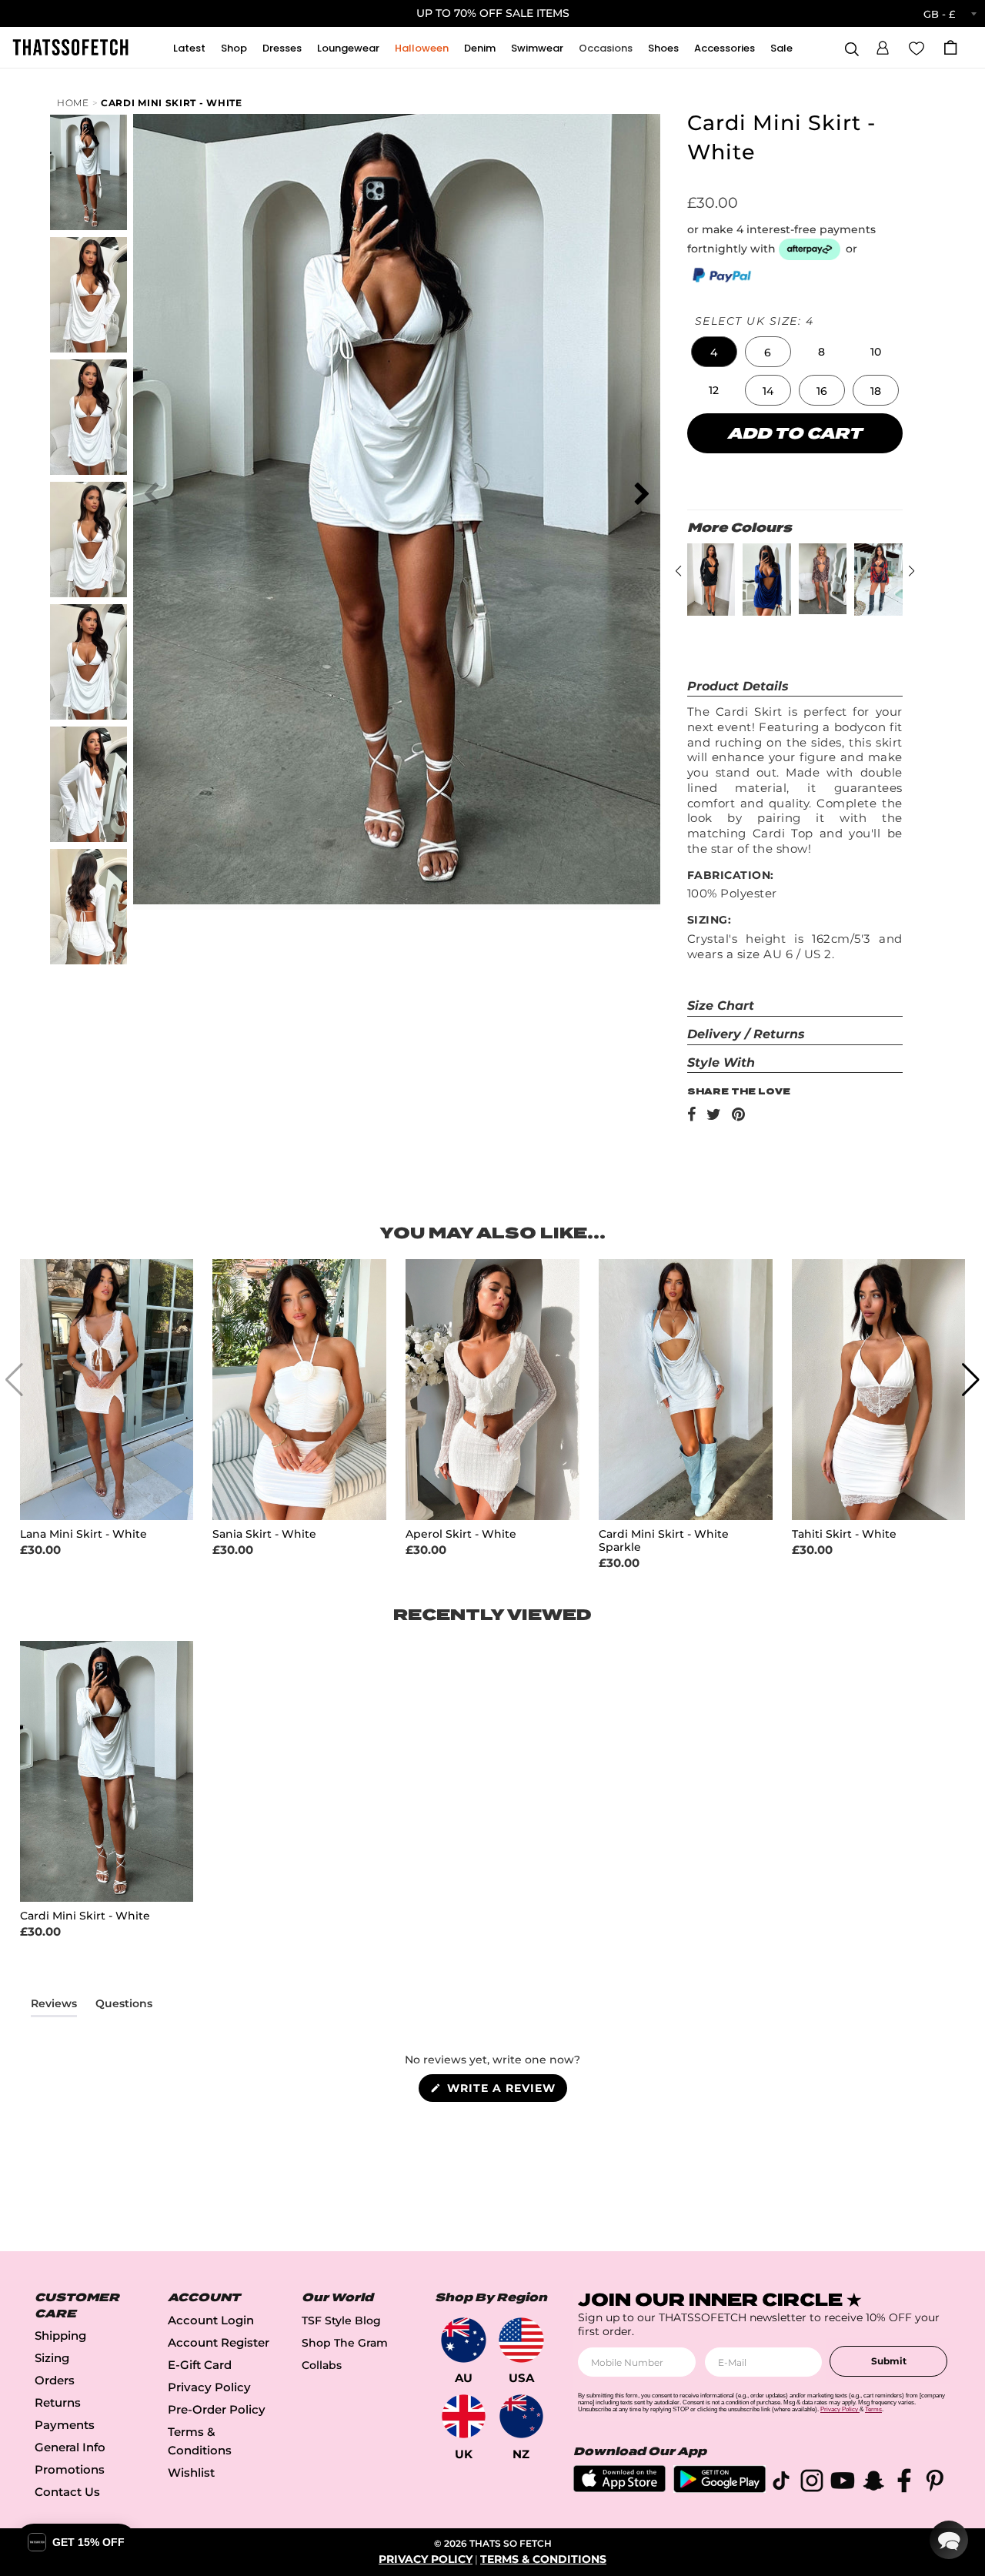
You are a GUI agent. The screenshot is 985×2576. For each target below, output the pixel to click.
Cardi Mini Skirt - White (172, 103)
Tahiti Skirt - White (844, 1534)
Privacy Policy (209, 2387)
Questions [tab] (124, 2006)
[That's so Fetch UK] (464, 2416)
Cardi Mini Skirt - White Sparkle (664, 1541)
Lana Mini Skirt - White (83, 1534)
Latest (189, 48)
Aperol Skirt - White (461, 1534)
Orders (55, 2380)
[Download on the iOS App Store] (619, 2488)
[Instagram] (812, 2483)
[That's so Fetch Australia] (464, 2340)
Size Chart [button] (721, 1006)
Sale (781, 48)
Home (73, 103)
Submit (889, 2361)
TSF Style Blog (341, 2320)
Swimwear (537, 48)
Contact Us (67, 2492)
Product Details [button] (738, 686)
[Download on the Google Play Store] (720, 2489)
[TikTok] (781, 2483)
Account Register (219, 2342)
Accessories (725, 48)
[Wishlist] (917, 47)
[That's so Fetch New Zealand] (521, 2416)
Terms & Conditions (543, 2559)
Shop (234, 48)
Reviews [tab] (54, 2006)
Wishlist (191, 2472)
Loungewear (348, 48)
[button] (883, 45)
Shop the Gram (345, 2343)
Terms (873, 2409)
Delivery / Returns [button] (746, 1034)
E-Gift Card (200, 2365)
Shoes (663, 48)
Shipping (60, 2335)
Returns (58, 2402)
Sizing (52, 2358)
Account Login (211, 2320)
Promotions (70, 2469)
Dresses (282, 48)
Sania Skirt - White (264, 1534)
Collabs (322, 2365)
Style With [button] (721, 1062)
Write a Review (505, 2091)
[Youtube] (843, 2483)
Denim (480, 48)
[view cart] (950, 47)
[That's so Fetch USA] (521, 2340)
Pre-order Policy (217, 2409)
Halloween (422, 48)
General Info (70, 2447)
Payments (65, 2425)
